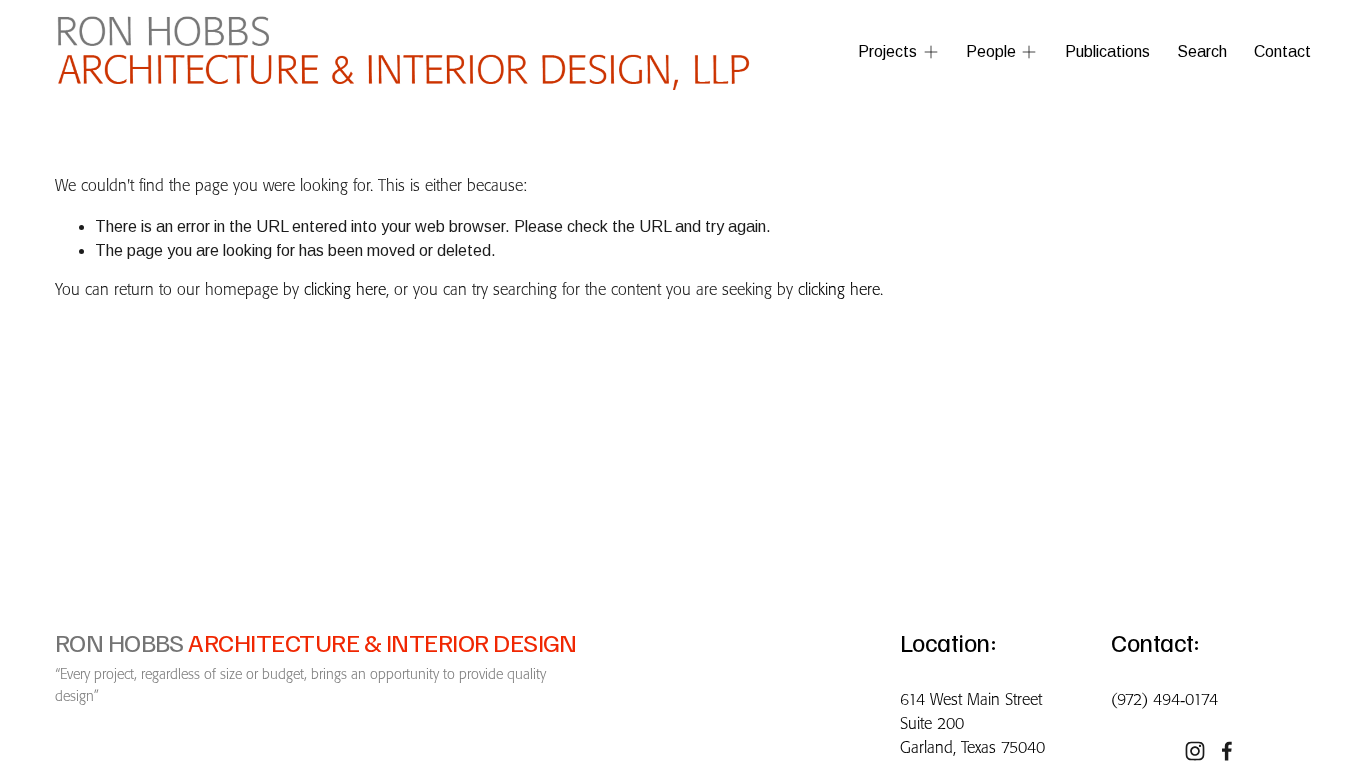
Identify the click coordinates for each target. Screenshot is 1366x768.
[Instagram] (1195, 751)
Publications (1107, 51)
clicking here (345, 290)
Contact (1282, 51)
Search (1202, 51)
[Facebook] (1227, 751)
